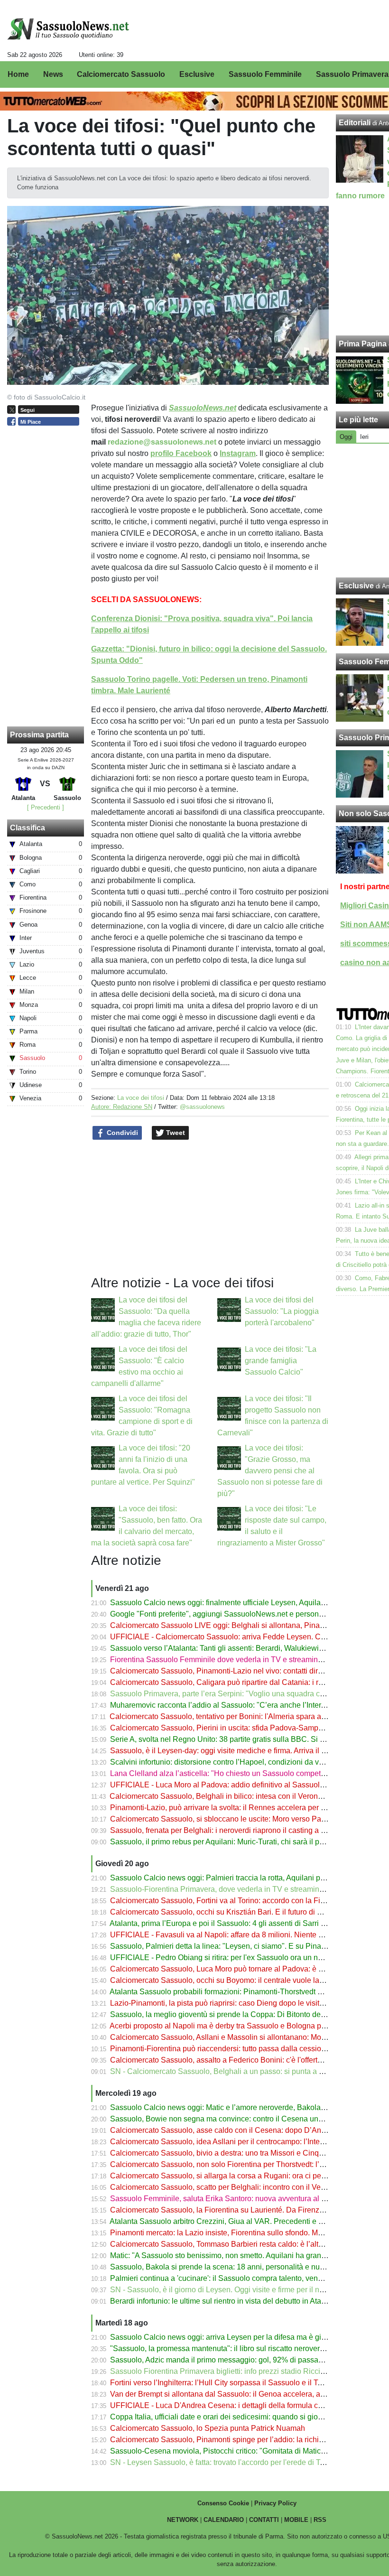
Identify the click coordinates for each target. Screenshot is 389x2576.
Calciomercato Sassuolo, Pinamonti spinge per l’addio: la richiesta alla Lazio (239, 2440)
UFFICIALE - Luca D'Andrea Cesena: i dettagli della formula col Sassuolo (234, 2405)
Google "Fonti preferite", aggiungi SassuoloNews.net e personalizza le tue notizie (247, 1614)
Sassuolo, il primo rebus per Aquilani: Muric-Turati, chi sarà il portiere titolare (238, 1842)
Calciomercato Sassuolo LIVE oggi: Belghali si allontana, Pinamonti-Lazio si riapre (249, 1625)
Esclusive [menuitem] (197, 74)
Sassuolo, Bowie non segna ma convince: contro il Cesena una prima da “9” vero (246, 2119)
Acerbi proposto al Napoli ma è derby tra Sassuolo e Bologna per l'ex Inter (234, 2026)
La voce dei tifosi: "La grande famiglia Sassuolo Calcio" (281, 1361)
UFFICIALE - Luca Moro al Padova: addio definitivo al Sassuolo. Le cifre (231, 1785)
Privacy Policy (275, 2503)
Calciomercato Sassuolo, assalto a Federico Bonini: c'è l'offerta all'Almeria (235, 2060)
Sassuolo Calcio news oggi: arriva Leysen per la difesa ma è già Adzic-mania (240, 2337)
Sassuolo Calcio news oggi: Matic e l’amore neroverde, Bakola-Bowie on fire (239, 2107)
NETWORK (183, 2520)
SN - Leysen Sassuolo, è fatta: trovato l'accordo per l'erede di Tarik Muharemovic (245, 2462)
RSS (320, 2520)
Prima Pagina (363, 344)
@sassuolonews (202, 1107)
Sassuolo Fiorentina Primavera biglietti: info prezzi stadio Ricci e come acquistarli (247, 2371)
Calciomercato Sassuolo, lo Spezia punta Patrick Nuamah (208, 2428)
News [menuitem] (53, 74)
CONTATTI (264, 2520)
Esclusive (356, 586)
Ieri (364, 437)
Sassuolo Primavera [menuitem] (352, 74)
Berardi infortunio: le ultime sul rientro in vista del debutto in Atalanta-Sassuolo (241, 2301)
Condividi (121, 1133)
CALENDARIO (224, 2520)
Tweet (175, 1133)
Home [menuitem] (18, 74)
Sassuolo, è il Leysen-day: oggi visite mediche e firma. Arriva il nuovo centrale (241, 1751)
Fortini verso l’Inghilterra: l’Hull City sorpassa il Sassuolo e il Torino (222, 2383)
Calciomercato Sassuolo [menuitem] (121, 74)
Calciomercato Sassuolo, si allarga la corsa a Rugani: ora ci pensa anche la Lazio (247, 2176)
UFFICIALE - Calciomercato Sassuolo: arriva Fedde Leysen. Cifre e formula (237, 1637)
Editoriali (355, 123)
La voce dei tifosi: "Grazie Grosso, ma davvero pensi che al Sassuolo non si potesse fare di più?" (270, 1471)
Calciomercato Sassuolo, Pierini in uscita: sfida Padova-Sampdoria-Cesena (237, 1728)
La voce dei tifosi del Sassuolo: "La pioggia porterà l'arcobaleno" (282, 1311)
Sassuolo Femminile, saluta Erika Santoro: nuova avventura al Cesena (229, 2199)
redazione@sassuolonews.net (162, 442)
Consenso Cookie (223, 2503)
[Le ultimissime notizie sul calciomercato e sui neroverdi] (68, 29)
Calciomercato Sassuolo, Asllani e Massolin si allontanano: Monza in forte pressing (250, 2037)
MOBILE (296, 2520)
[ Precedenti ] (46, 807)
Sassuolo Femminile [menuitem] (265, 74)
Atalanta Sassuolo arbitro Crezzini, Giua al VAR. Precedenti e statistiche (231, 2221)
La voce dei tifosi (141, 1098)
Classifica (28, 828)
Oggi (346, 437)
